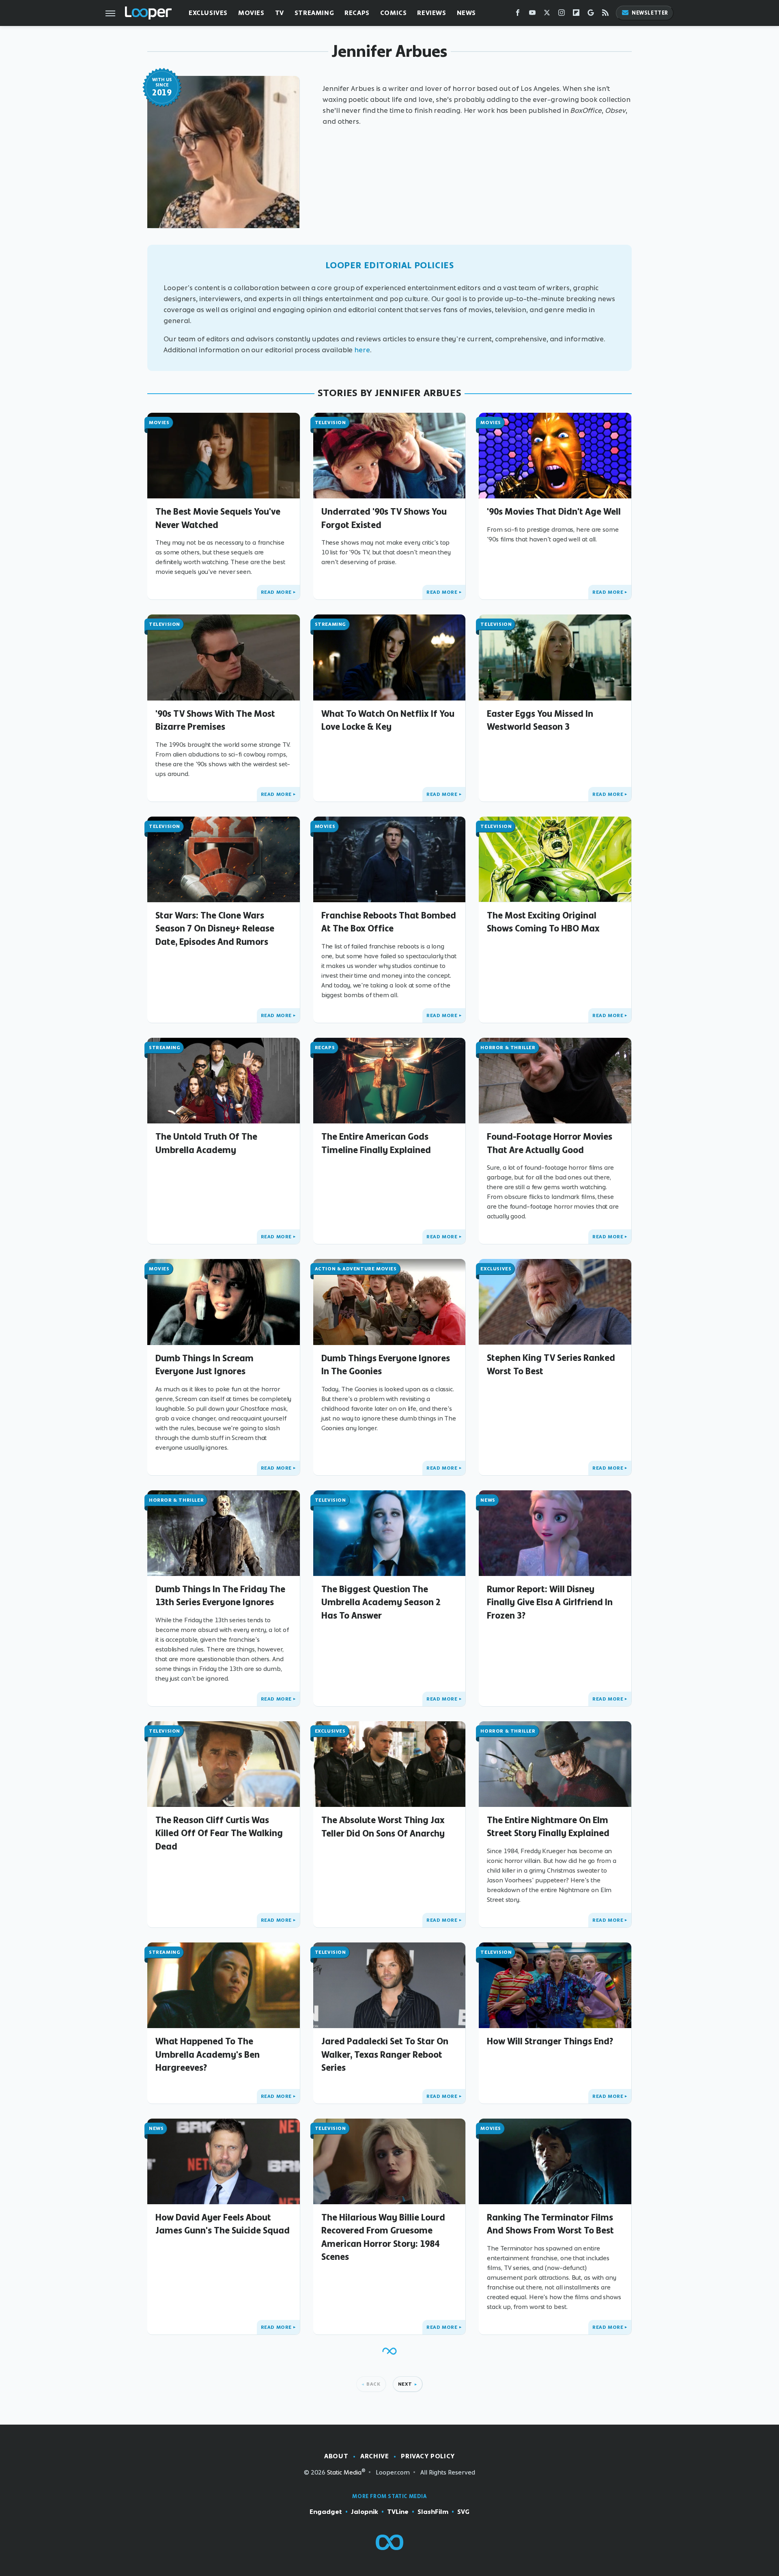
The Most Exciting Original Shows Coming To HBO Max (543, 922)
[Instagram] (562, 14)
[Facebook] (518, 14)
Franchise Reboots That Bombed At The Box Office (389, 922)
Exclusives (208, 13)
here (362, 350)
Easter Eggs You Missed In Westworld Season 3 (540, 720)
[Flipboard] (576, 14)
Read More (276, 592)
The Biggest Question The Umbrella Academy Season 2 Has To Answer (381, 1602)
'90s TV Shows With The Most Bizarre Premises (215, 720)
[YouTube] (532, 14)
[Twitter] (547, 14)
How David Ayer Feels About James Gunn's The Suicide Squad (223, 2224)
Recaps (357, 13)
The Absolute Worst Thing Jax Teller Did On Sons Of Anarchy (383, 1826)
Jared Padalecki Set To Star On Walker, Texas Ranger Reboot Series (385, 2054)
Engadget (326, 2512)
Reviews (431, 13)
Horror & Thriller (508, 1048)
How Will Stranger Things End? (550, 2041)
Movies (251, 13)
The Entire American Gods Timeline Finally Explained (376, 1143)
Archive (374, 2456)
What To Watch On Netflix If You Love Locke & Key (388, 720)
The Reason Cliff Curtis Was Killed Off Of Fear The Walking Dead (219, 1833)
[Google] (591, 14)
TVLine (398, 2512)
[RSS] (605, 14)
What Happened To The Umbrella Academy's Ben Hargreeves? (208, 2054)
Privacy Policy (428, 2456)
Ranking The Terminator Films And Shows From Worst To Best (550, 2224)
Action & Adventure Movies (356, 1269)
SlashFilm (433, 2512)
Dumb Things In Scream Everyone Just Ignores (204, 1365)
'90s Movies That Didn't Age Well (554, 511)
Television (330, 423)
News (466, 13)
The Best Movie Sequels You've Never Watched (218, 518)
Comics (394, 13)
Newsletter (650, 13)
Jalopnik (365, 2512)
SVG (463, 2512)
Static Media (344, 2472)
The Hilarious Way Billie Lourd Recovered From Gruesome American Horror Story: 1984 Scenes (383, 2237)
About (336, 2456)
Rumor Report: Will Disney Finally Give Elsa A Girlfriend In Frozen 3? (550, 1602)
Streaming (314, 13)
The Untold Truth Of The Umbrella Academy (206, 1143)
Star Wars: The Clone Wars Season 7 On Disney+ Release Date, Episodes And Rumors (215, 928)
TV (280, 13)
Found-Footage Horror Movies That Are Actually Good (550, 1143)
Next (405, 2384)
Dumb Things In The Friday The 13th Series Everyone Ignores (220, 1595)
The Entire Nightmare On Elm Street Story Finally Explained (548, 1826)
